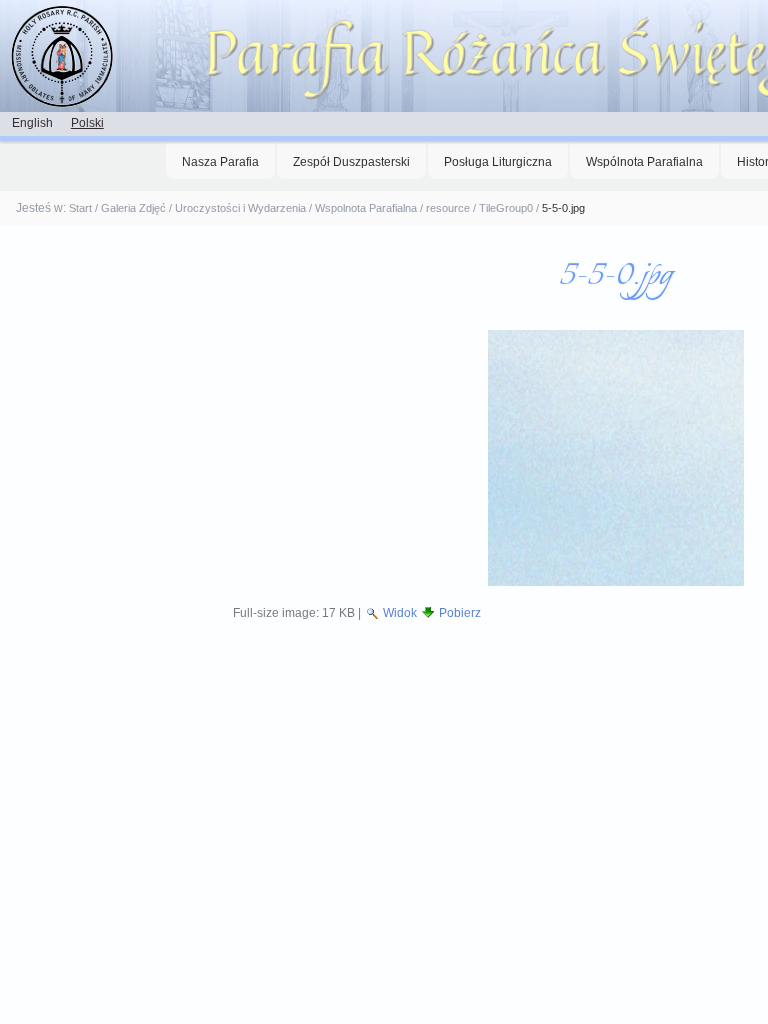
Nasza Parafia (220, 162)
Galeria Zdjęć (133, 208)
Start (80, 208)
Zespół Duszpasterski (351, 162)
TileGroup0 (506, 208)
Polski (87, 123)
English (32, 123)
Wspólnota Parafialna (644, 162)
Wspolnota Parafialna (366, 208)
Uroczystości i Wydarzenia (240, 208)
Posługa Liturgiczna (498, 162)
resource (448, 208)
